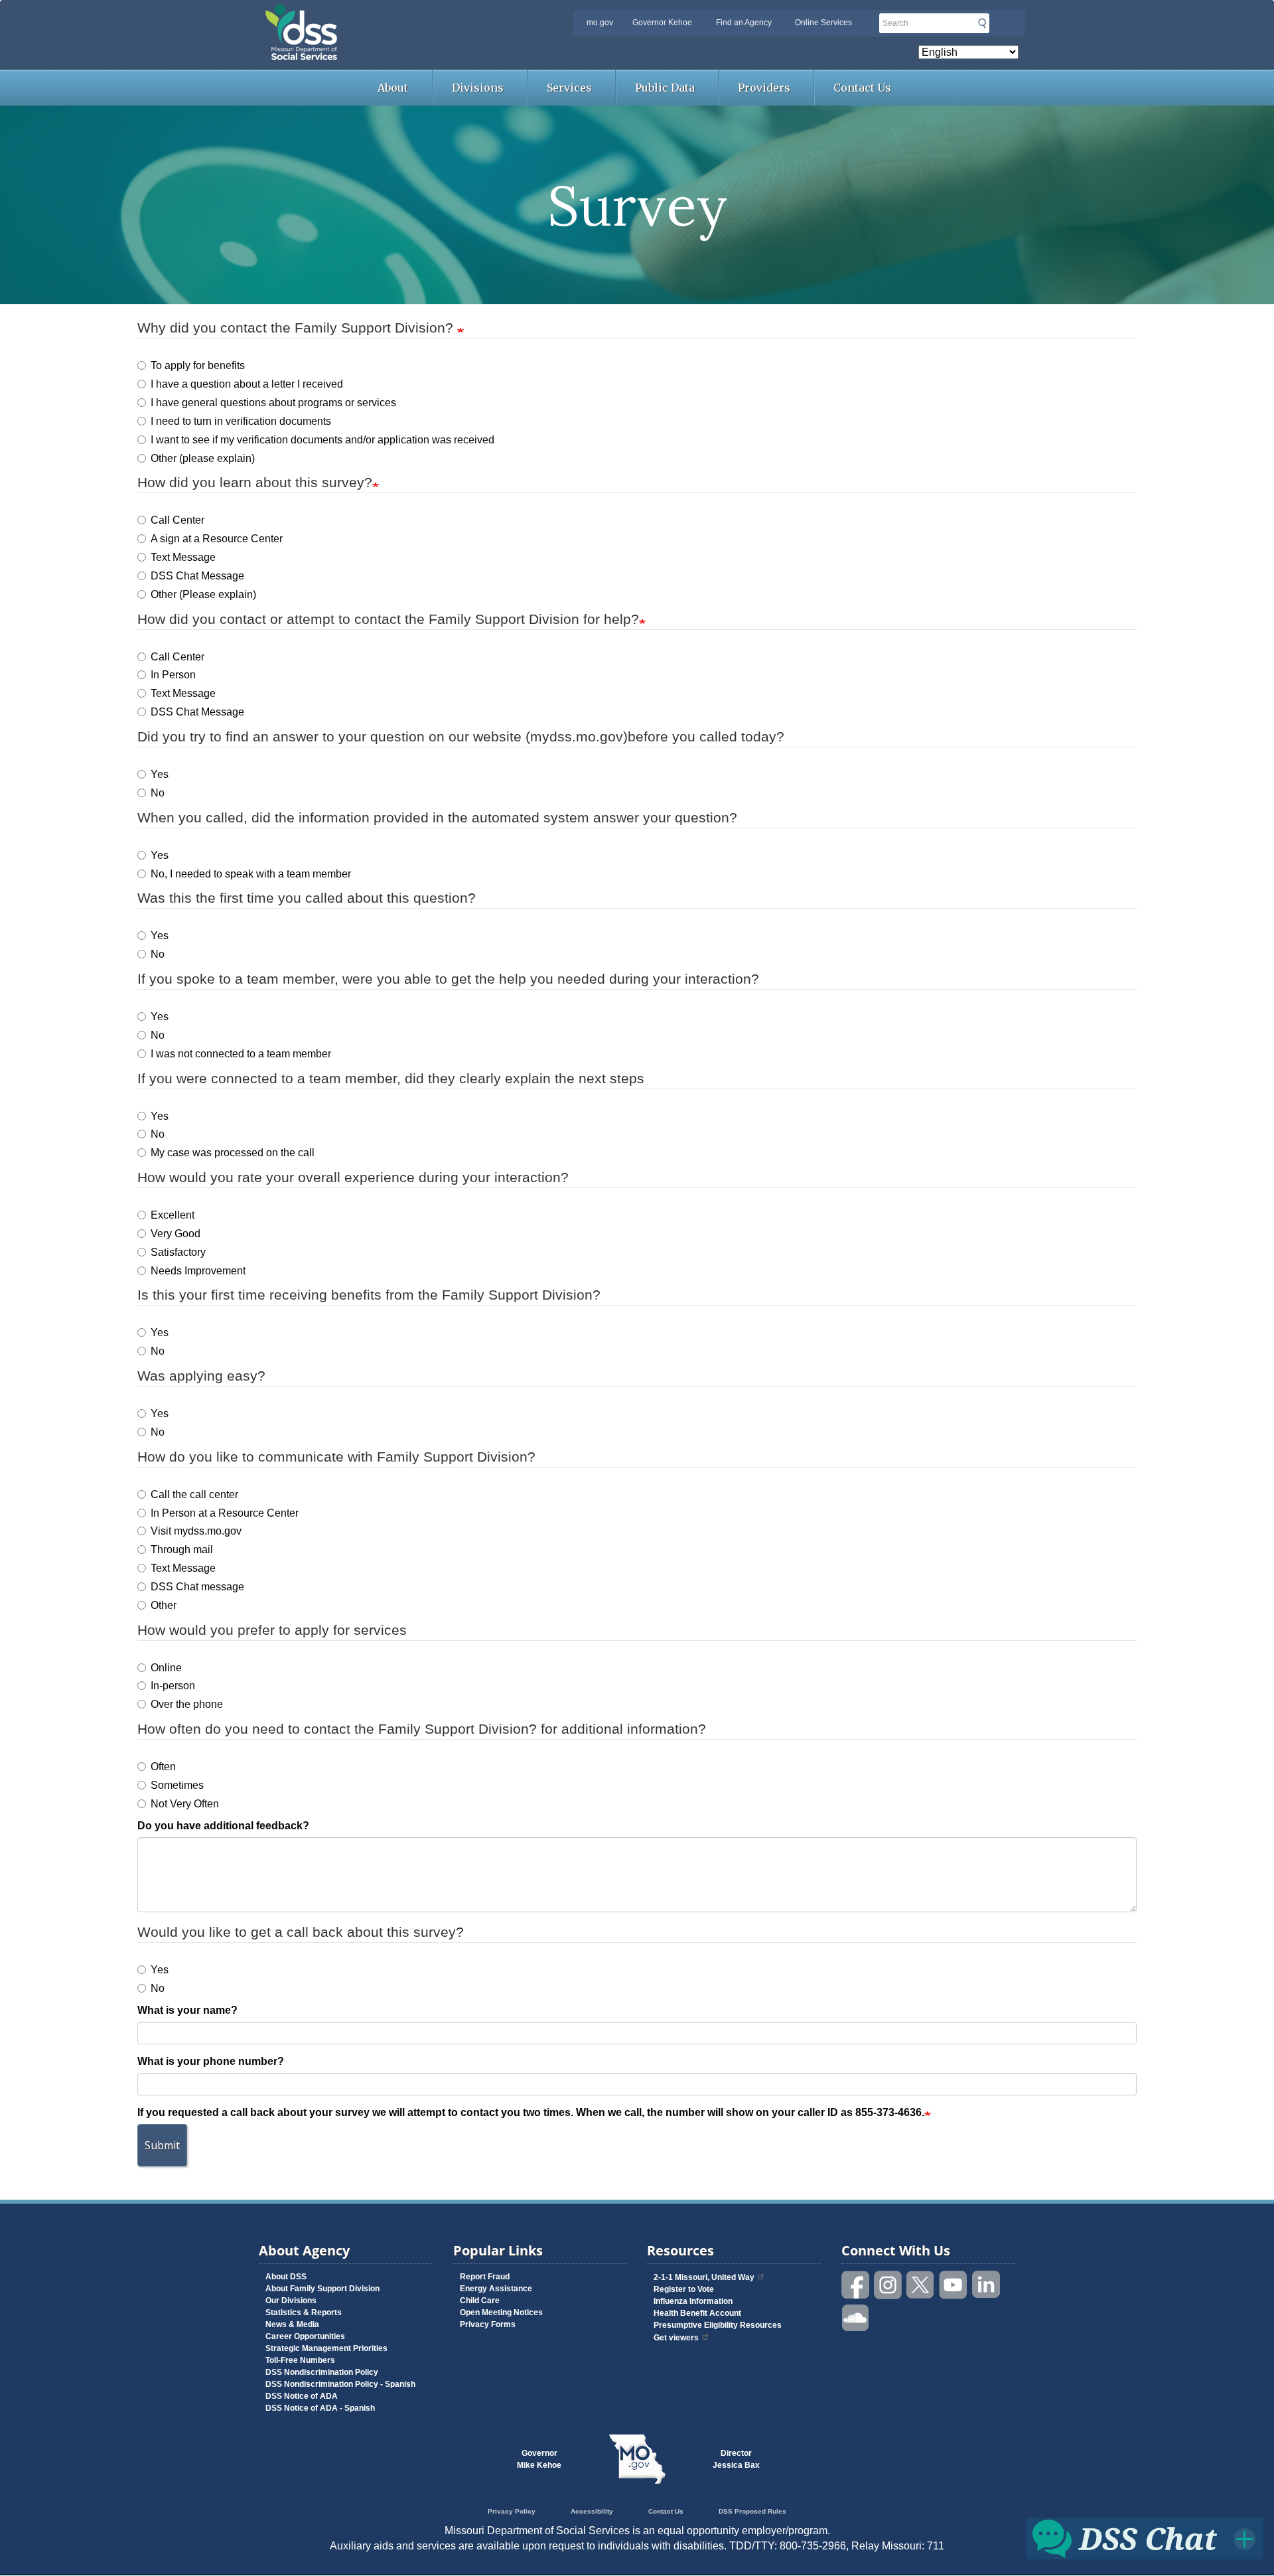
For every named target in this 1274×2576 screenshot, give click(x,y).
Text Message (183, 557)
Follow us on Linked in (986, 2285)
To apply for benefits (198, 365)
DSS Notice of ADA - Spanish (320, 2408)
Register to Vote (684, 2289)
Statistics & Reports (304, 2312)
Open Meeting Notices (501, 2312)
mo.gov (600, 23)
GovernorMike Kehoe (539, 2459)
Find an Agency (744, 23)
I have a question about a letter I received (247, 384)
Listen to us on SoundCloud (856, 2317)
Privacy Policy (512, 2511)
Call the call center (194, 1494)
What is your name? (187, 2010)
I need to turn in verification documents (241, 421)
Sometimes (177, 1785)
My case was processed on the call (233, 1153)
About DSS (286, 2277)
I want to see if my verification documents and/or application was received (322, 440)
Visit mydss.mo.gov (196, 1531)
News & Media (292, 2324)
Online (166, 1668)
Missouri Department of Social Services (395, 15)
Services (569, 88)
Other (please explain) (203, 458)
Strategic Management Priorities (326, 2348)
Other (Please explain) (203, 594)
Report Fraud (485, 2277)
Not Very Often (185, 1804)
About (393, 88)
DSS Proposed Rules (752, 2511)
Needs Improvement (198, 1271)
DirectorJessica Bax (736, 2459)
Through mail (182, 1550)
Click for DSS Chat (1145, 2538)
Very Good (176, 1234)
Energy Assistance (496, 2289)
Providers (764, 88)
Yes (160, 774)
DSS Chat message (197, 1587)
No (158, 793)
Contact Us (862, 88)
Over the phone (187, 1704)
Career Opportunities (305, 2336)
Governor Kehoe (662, 23)
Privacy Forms (488, 2324)
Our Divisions (291, 2301)
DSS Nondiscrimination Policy (322, 2372)
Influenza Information (693, 2301)
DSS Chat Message (197, 576)
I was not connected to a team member (241, 1054)
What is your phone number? (211, 2061)
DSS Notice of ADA (302, 2396)
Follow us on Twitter (921, 2285)
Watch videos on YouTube (954, 2285)
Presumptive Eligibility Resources (718, 2325)
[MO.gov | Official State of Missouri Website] (637, 2459)
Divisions (478, 88)
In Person (173, 675)
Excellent (173, 1215)
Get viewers (676, 2338)
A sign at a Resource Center (217, 539)
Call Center (177, 520)
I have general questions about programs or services (273, 403)
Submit (982, 23)
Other (164, 1605)
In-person (173, 1686)
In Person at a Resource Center (225, 1513)
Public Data (665, 88)
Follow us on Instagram (888, 2285)
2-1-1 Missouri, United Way (704, 2277)
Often (163, 1767)
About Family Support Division (322, 2289)
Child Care (480, 2301)
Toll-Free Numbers (300, 2360)
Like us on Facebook (856, 2285)
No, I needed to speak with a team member (251, 874)
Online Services (823, 23)
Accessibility (592, 2511)
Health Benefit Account (697, 2313)
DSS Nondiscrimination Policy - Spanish (340, 2384)
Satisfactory (178, 1252)
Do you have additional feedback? (223, 1826)
